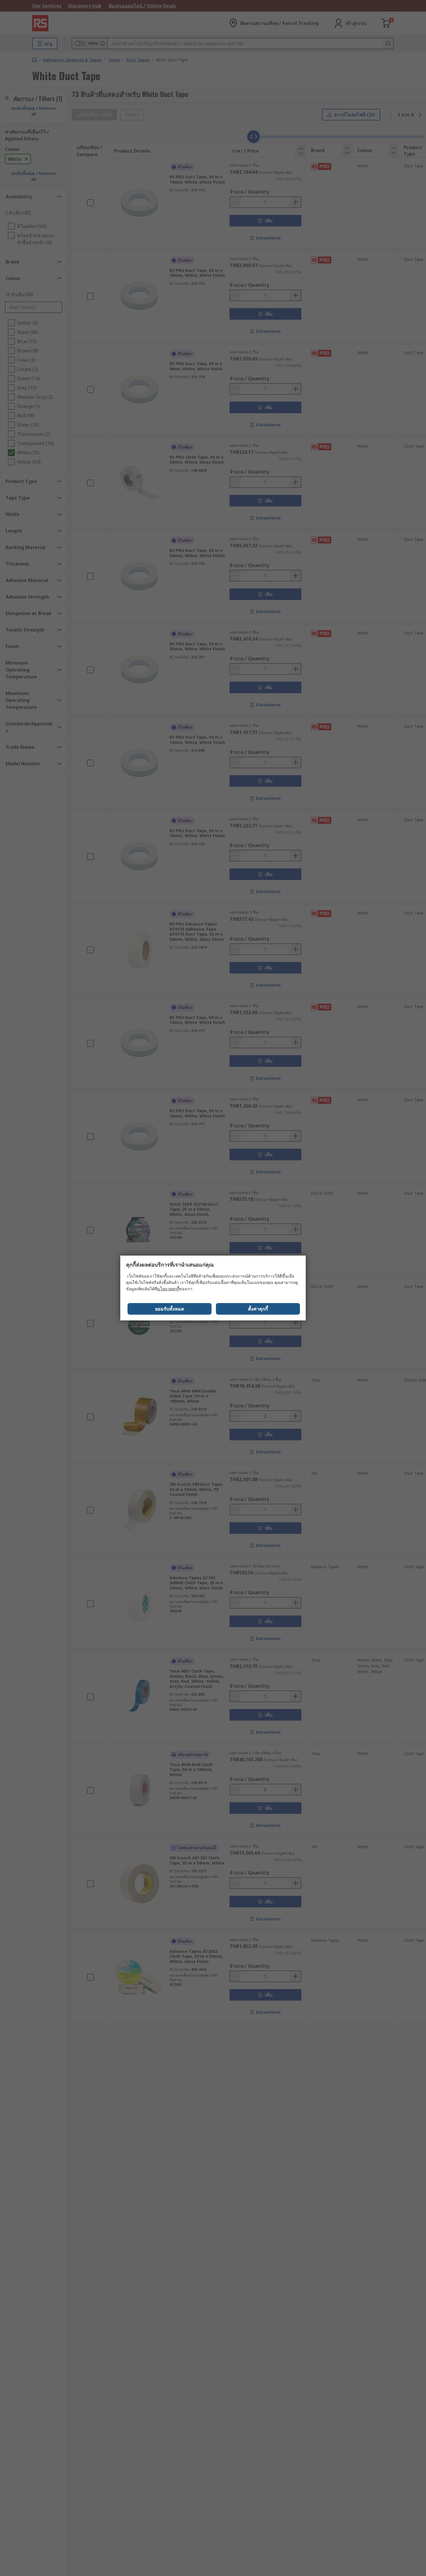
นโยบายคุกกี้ (168, 1289)
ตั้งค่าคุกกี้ (258, 1309)
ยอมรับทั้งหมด (170, 1309)
